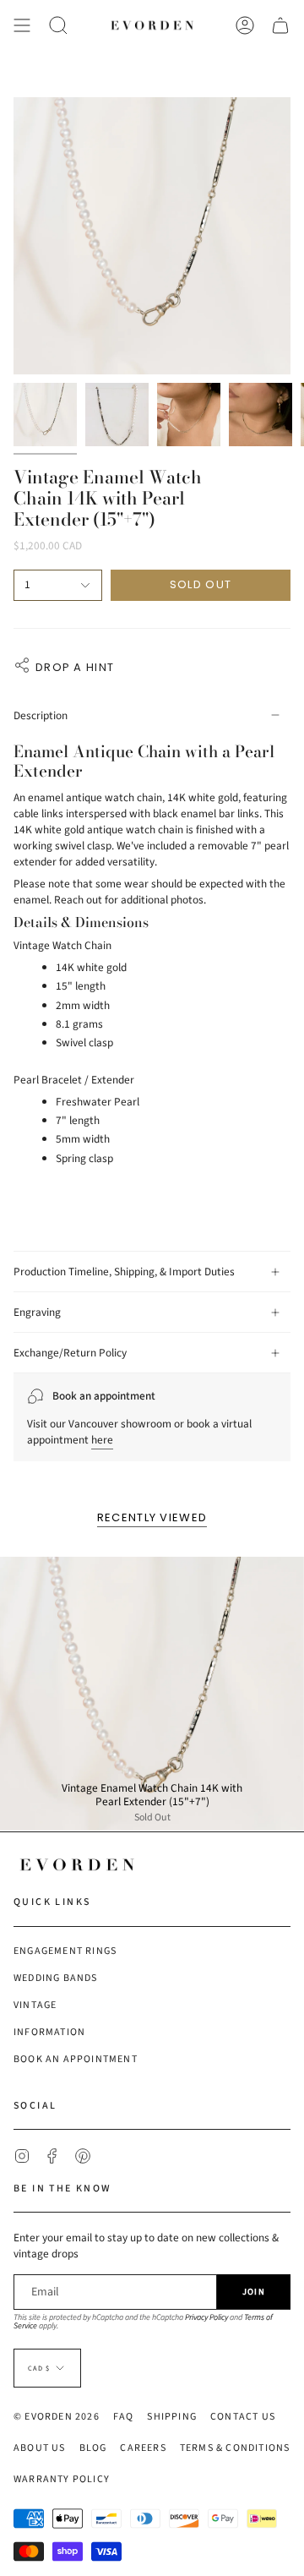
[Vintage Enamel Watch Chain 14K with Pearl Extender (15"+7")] (152, 1694)
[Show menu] (22, 25)
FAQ (124, 2417)
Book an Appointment (76, 2059)
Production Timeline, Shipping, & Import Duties (124, 1272)
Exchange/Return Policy (70, 1353)
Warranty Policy (62, 2479)
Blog (93, 2448)
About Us (40, 2448)
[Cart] (280, 25)
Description (41, 715)
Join (254, 2292)
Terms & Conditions (235, 2448)
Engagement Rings (65, 1951)
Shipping (172, 2417)
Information (49, 2032)
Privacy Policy (206, 2317)
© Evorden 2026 (57, 2417)
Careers (143, 2448)
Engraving (37, 1312)
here (102, 1440)
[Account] (245, 25)
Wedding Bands (56, 1978)
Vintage (35, 2005)
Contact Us (243, 2417)
